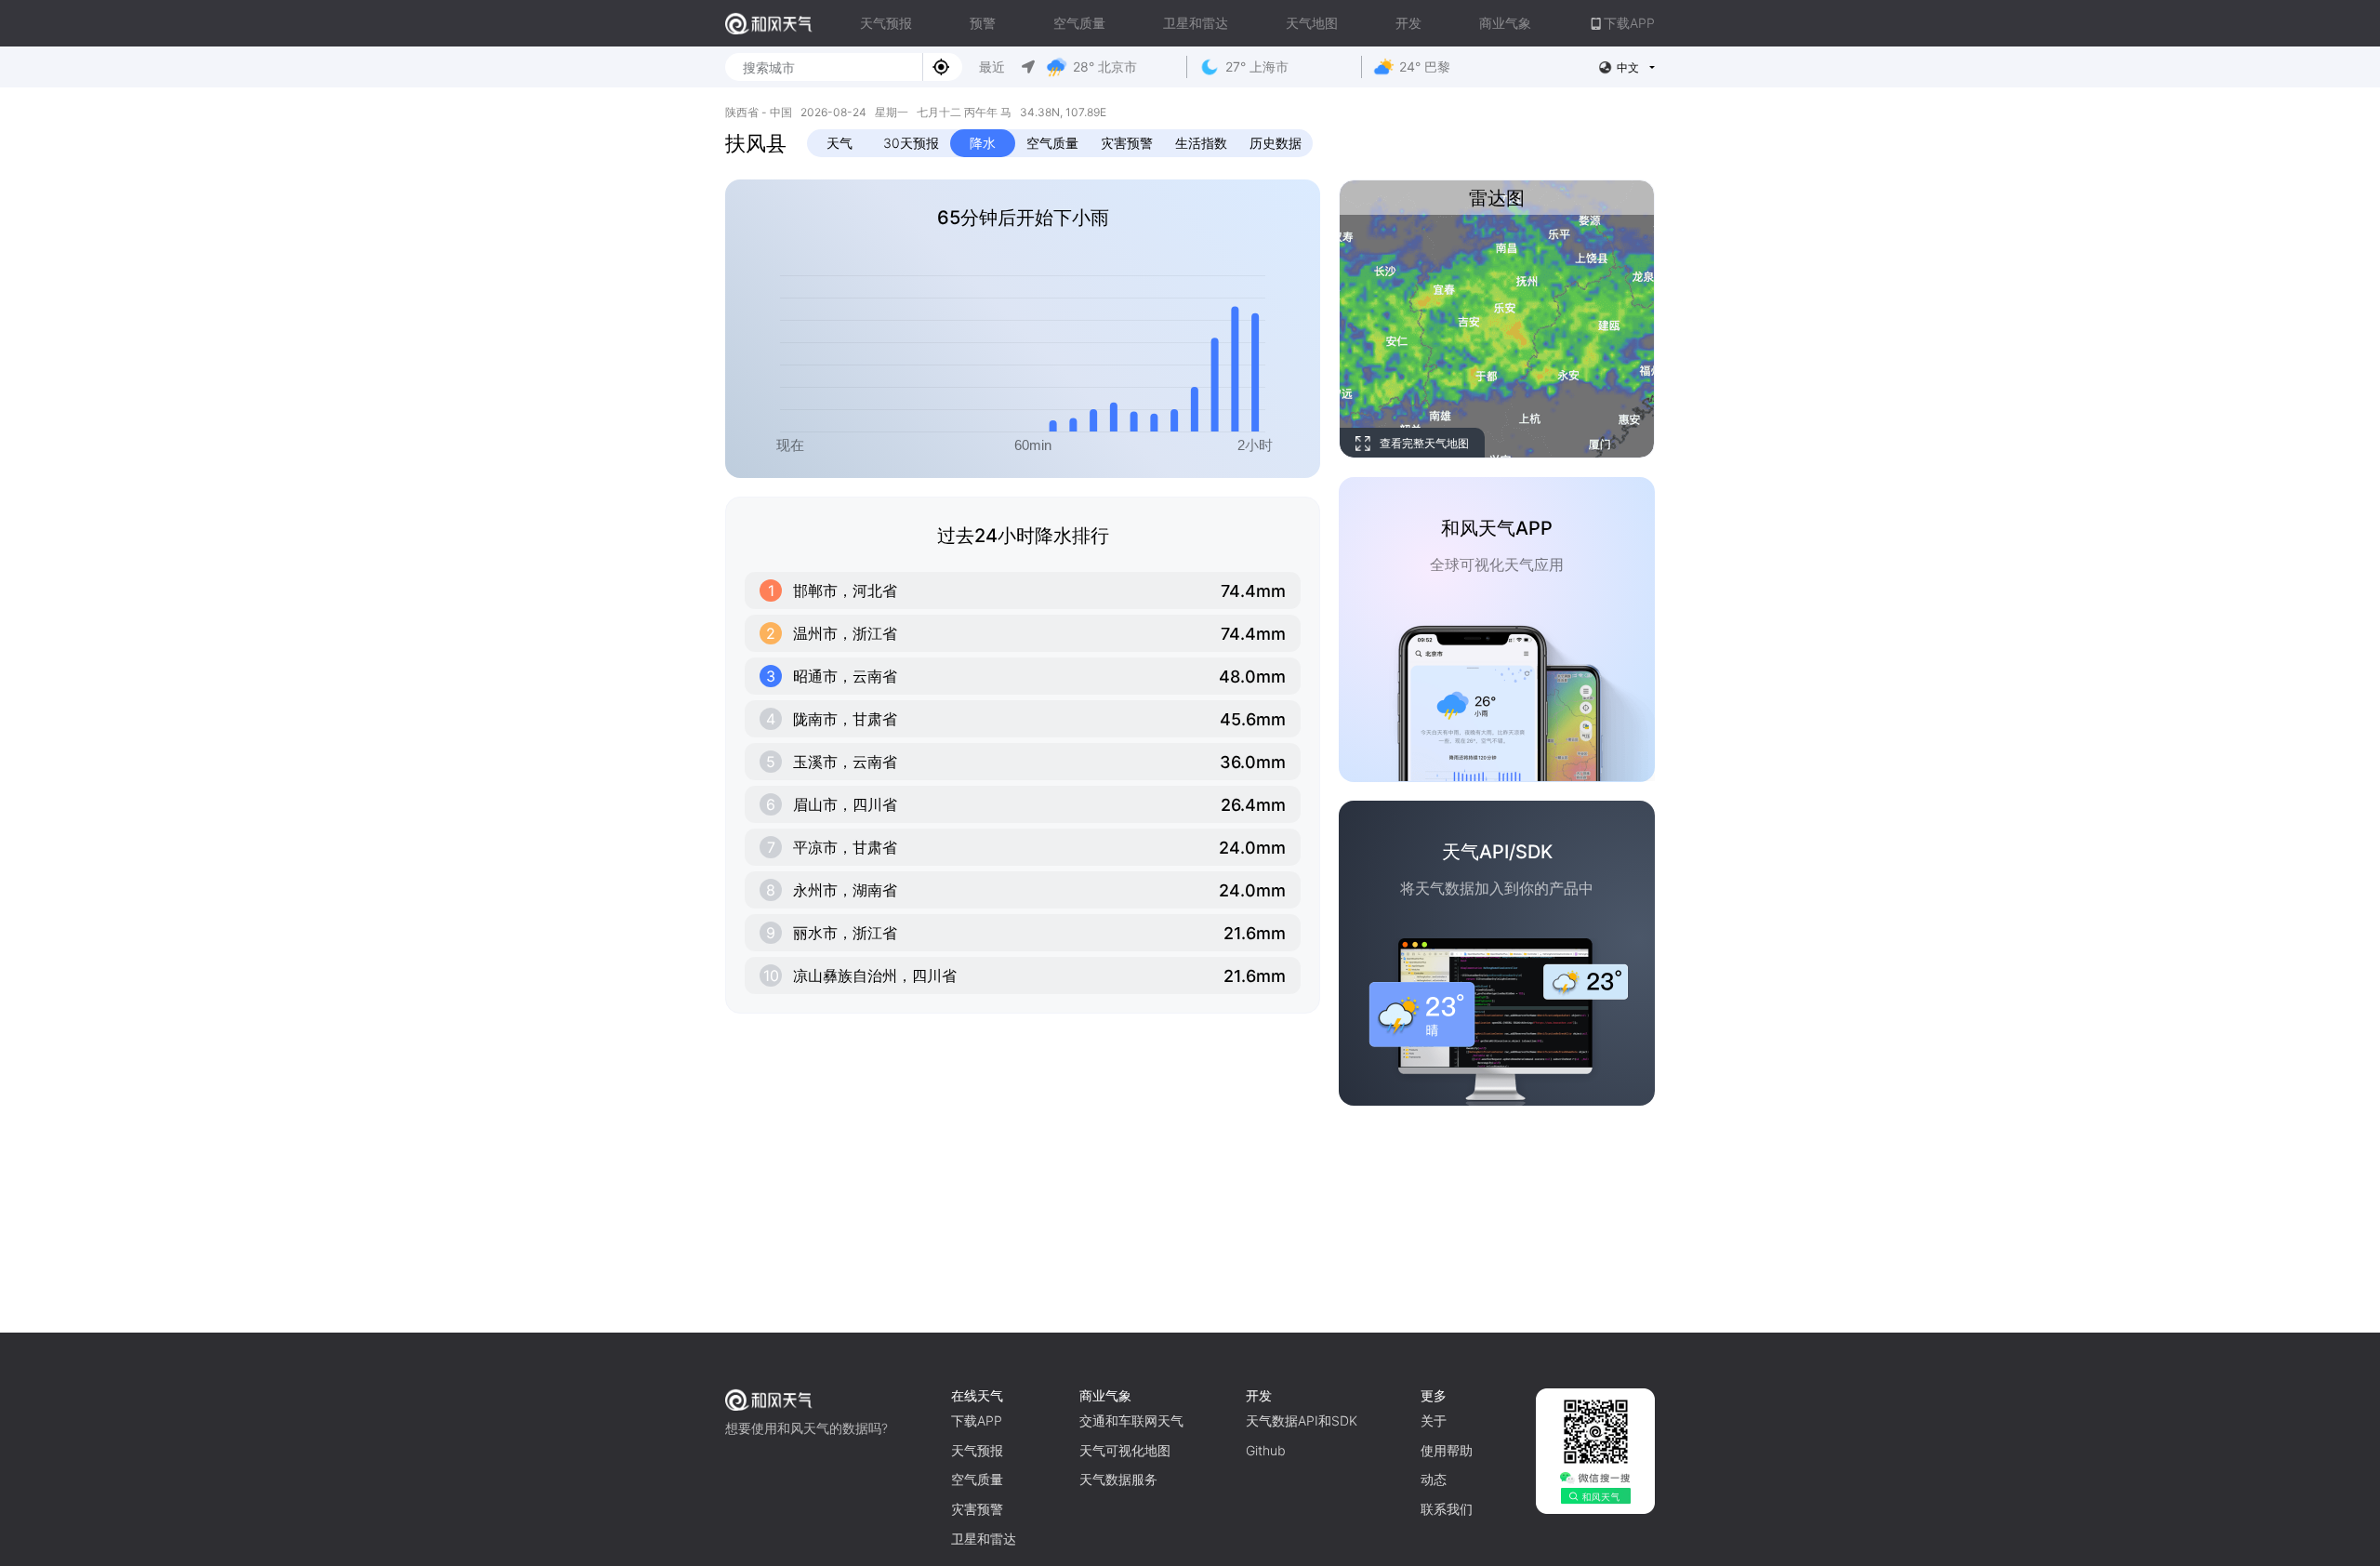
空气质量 (1079, 23)
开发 (1408, 23)
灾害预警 (1127, 143)
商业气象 (1505, 23)
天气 (840, 143)
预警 (983, 23)
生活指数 (1201, 143)
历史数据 (1276, 143)
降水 (983, 143)
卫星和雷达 (1196, 23)
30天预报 (911, 143)
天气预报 (886, 23)
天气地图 (1312, 23)
